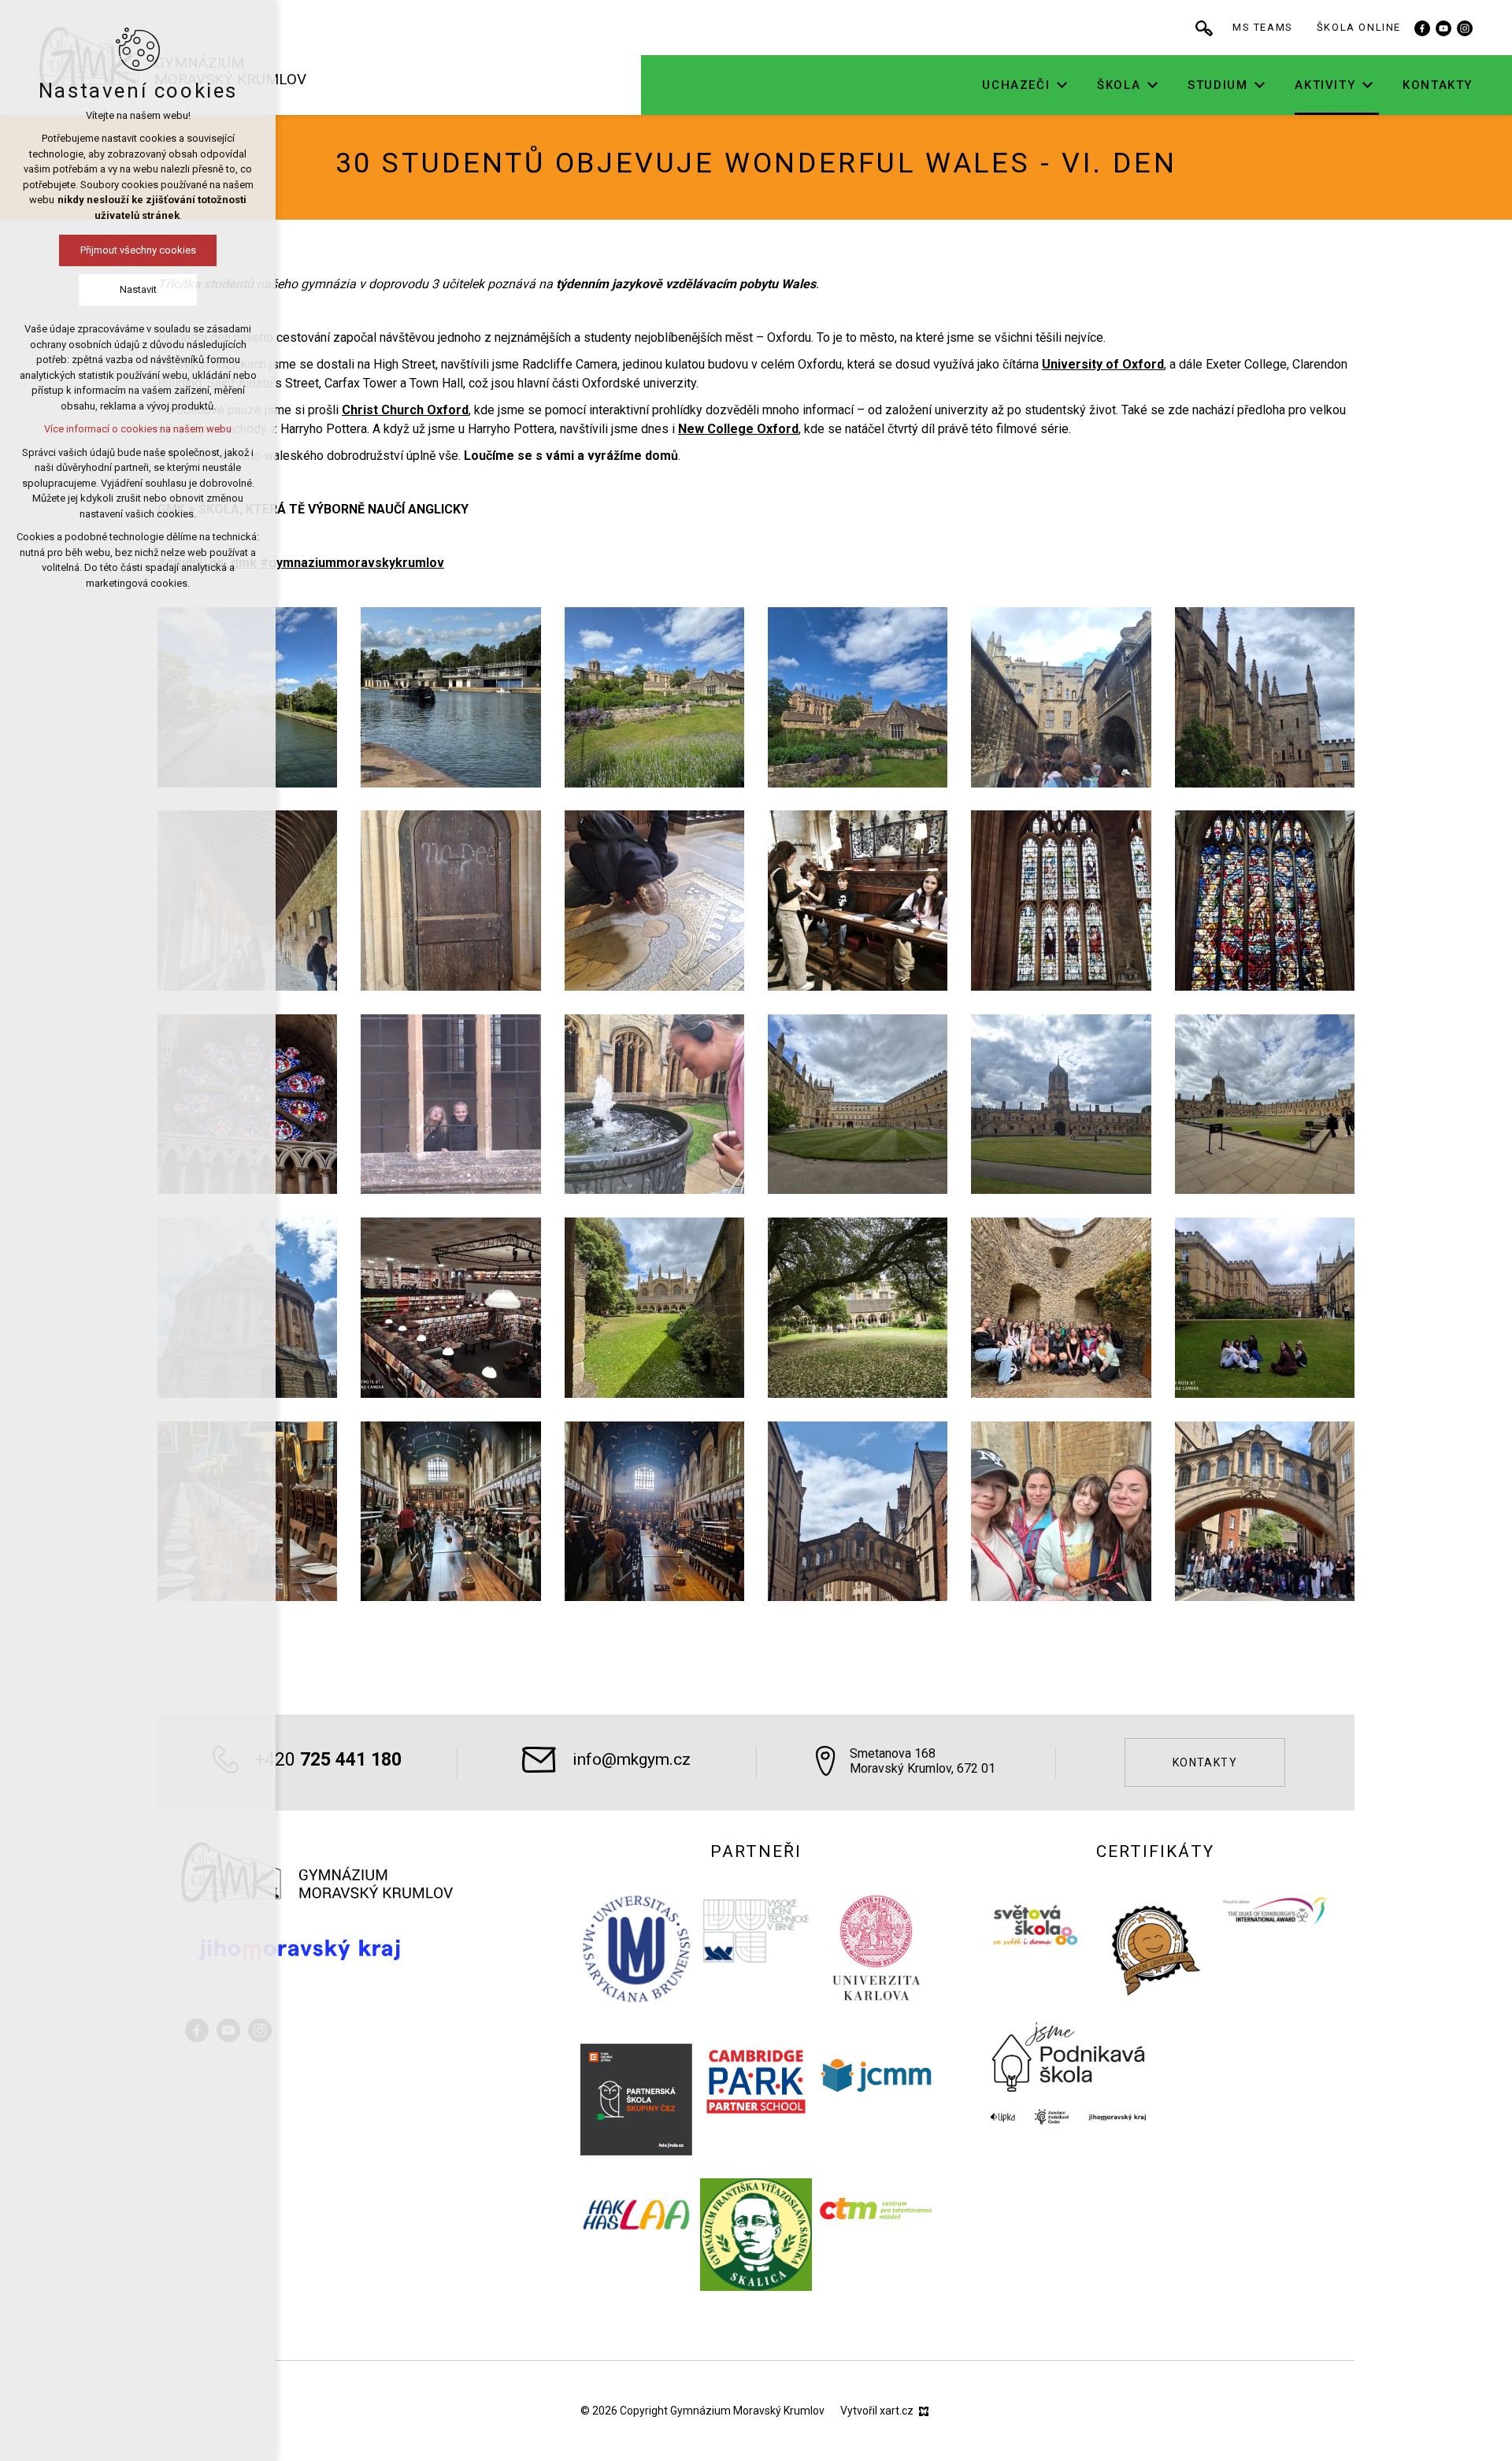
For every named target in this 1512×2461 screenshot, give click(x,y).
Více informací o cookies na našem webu (138, 429)
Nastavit (138, 289)
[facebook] (1422, 28)
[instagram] (1465, 28)
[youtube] (1443, 28)
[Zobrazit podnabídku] (1062, 85)
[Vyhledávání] (1204, 28)
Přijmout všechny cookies (138, 250)
